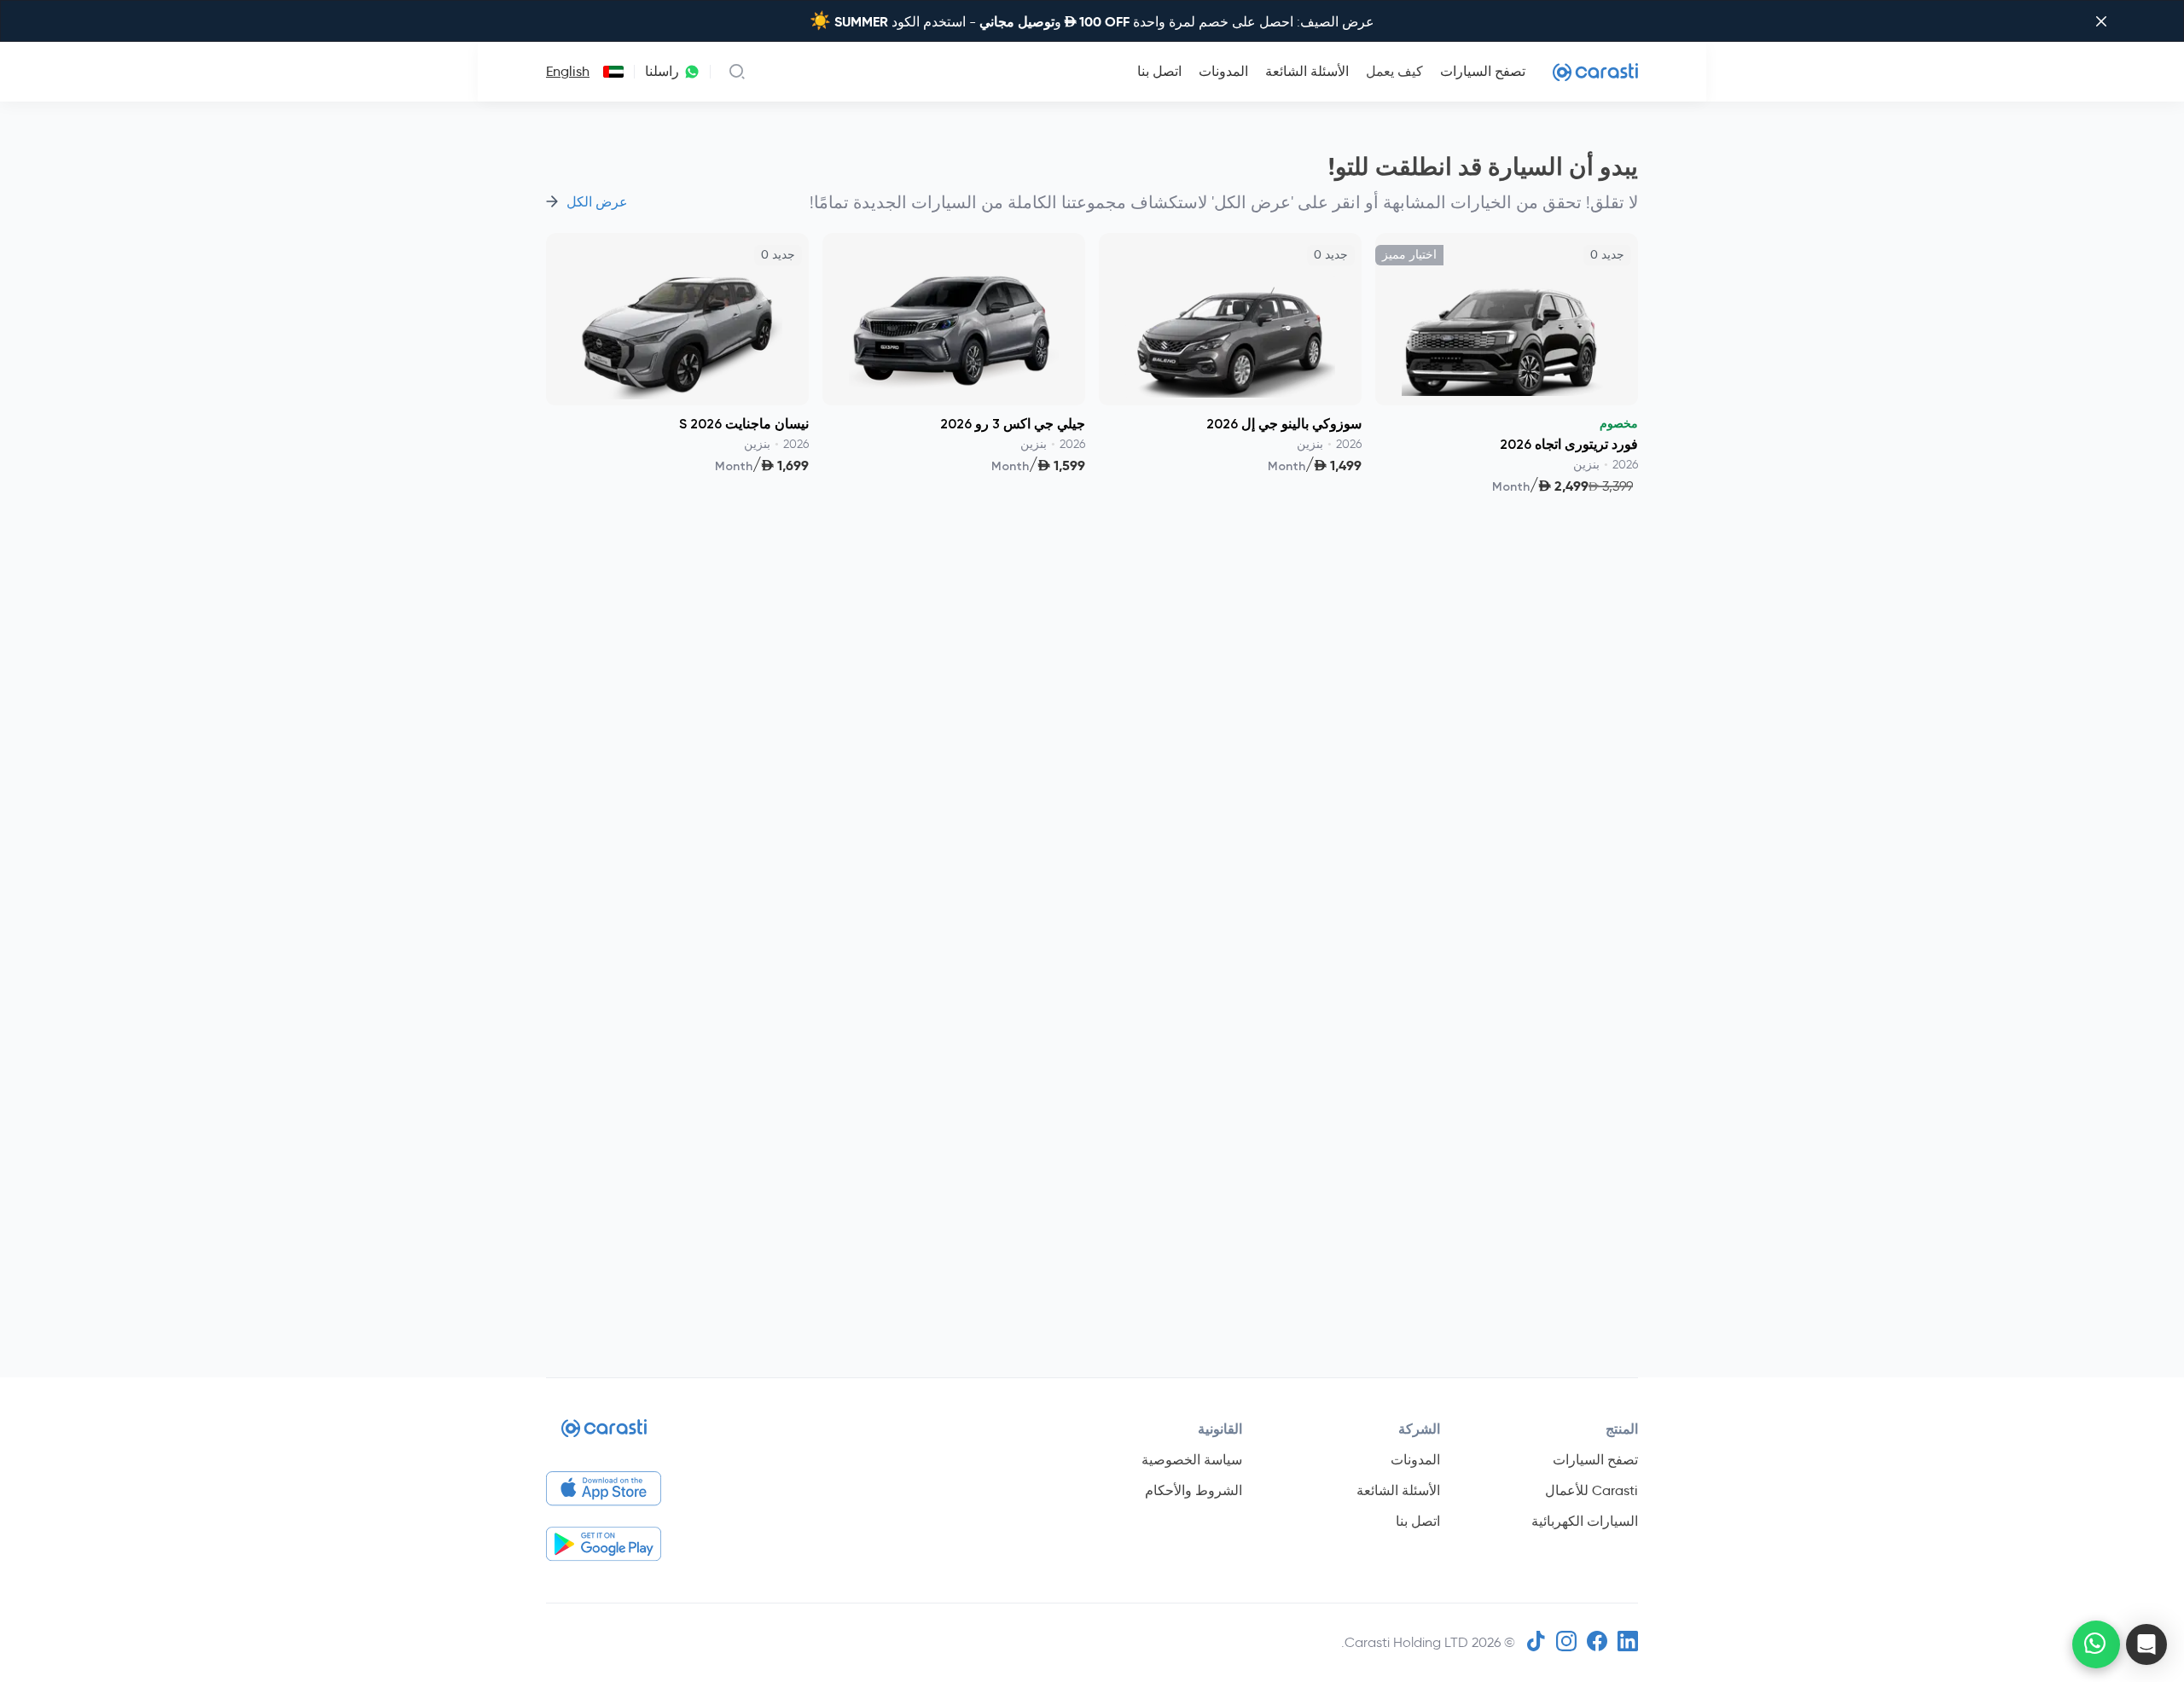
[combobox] (610, 72)
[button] (2146, 1644)
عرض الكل (597, 202)
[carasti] (1230, 499)
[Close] (2101, 21)
